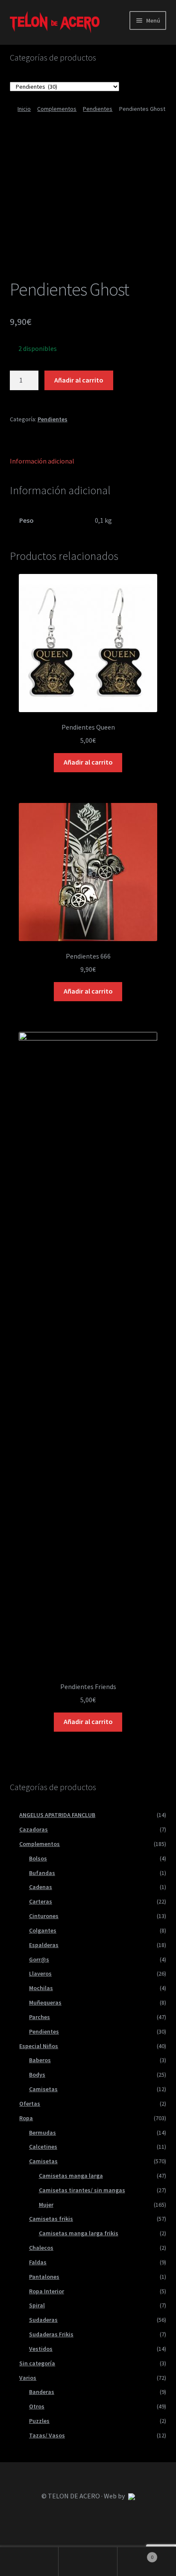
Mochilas (41, 1988)
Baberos (40, 2060)
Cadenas (41, 1887)
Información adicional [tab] (42, 461)
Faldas (38, 2262)
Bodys (37, 2075)
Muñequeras (45, 2002)
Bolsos (38, 1858)
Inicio (24, 109)
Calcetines (43, 2147)
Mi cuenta (29, 2562)
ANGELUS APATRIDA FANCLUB (57, 1815)
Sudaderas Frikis (51, 2334)
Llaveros (40, 1973)
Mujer (46, 2205)
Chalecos (41, 2248)
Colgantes (43, 1930)
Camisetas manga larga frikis (79, 2233)
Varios (28, 2378)
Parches (40, 2017)
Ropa (26, 2118)
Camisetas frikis (51, 2219)
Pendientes (98, 109)
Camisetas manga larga (71, 2176)
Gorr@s (39, 1959)
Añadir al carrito (79, 380)
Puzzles (39, 2421)
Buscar (88, 2562)
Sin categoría (37, 2363)
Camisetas (43, 2089)
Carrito (136, 2554)
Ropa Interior (47, 2291)
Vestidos (41, 2349)
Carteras (41, 1901)
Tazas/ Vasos (47, 2435)
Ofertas (30, 2104)
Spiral (37, 2305)
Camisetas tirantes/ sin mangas (82, 2190)
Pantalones (44, 2277)
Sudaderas (43, 2320)
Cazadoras (34, 1829)
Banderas (42, 2392)
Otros (37, 2406)
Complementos (57, 109)
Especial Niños (39, 2046)
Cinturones (44, 1916)
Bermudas (43, 2133)
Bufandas (42, 1873)
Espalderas (44, 1945)
